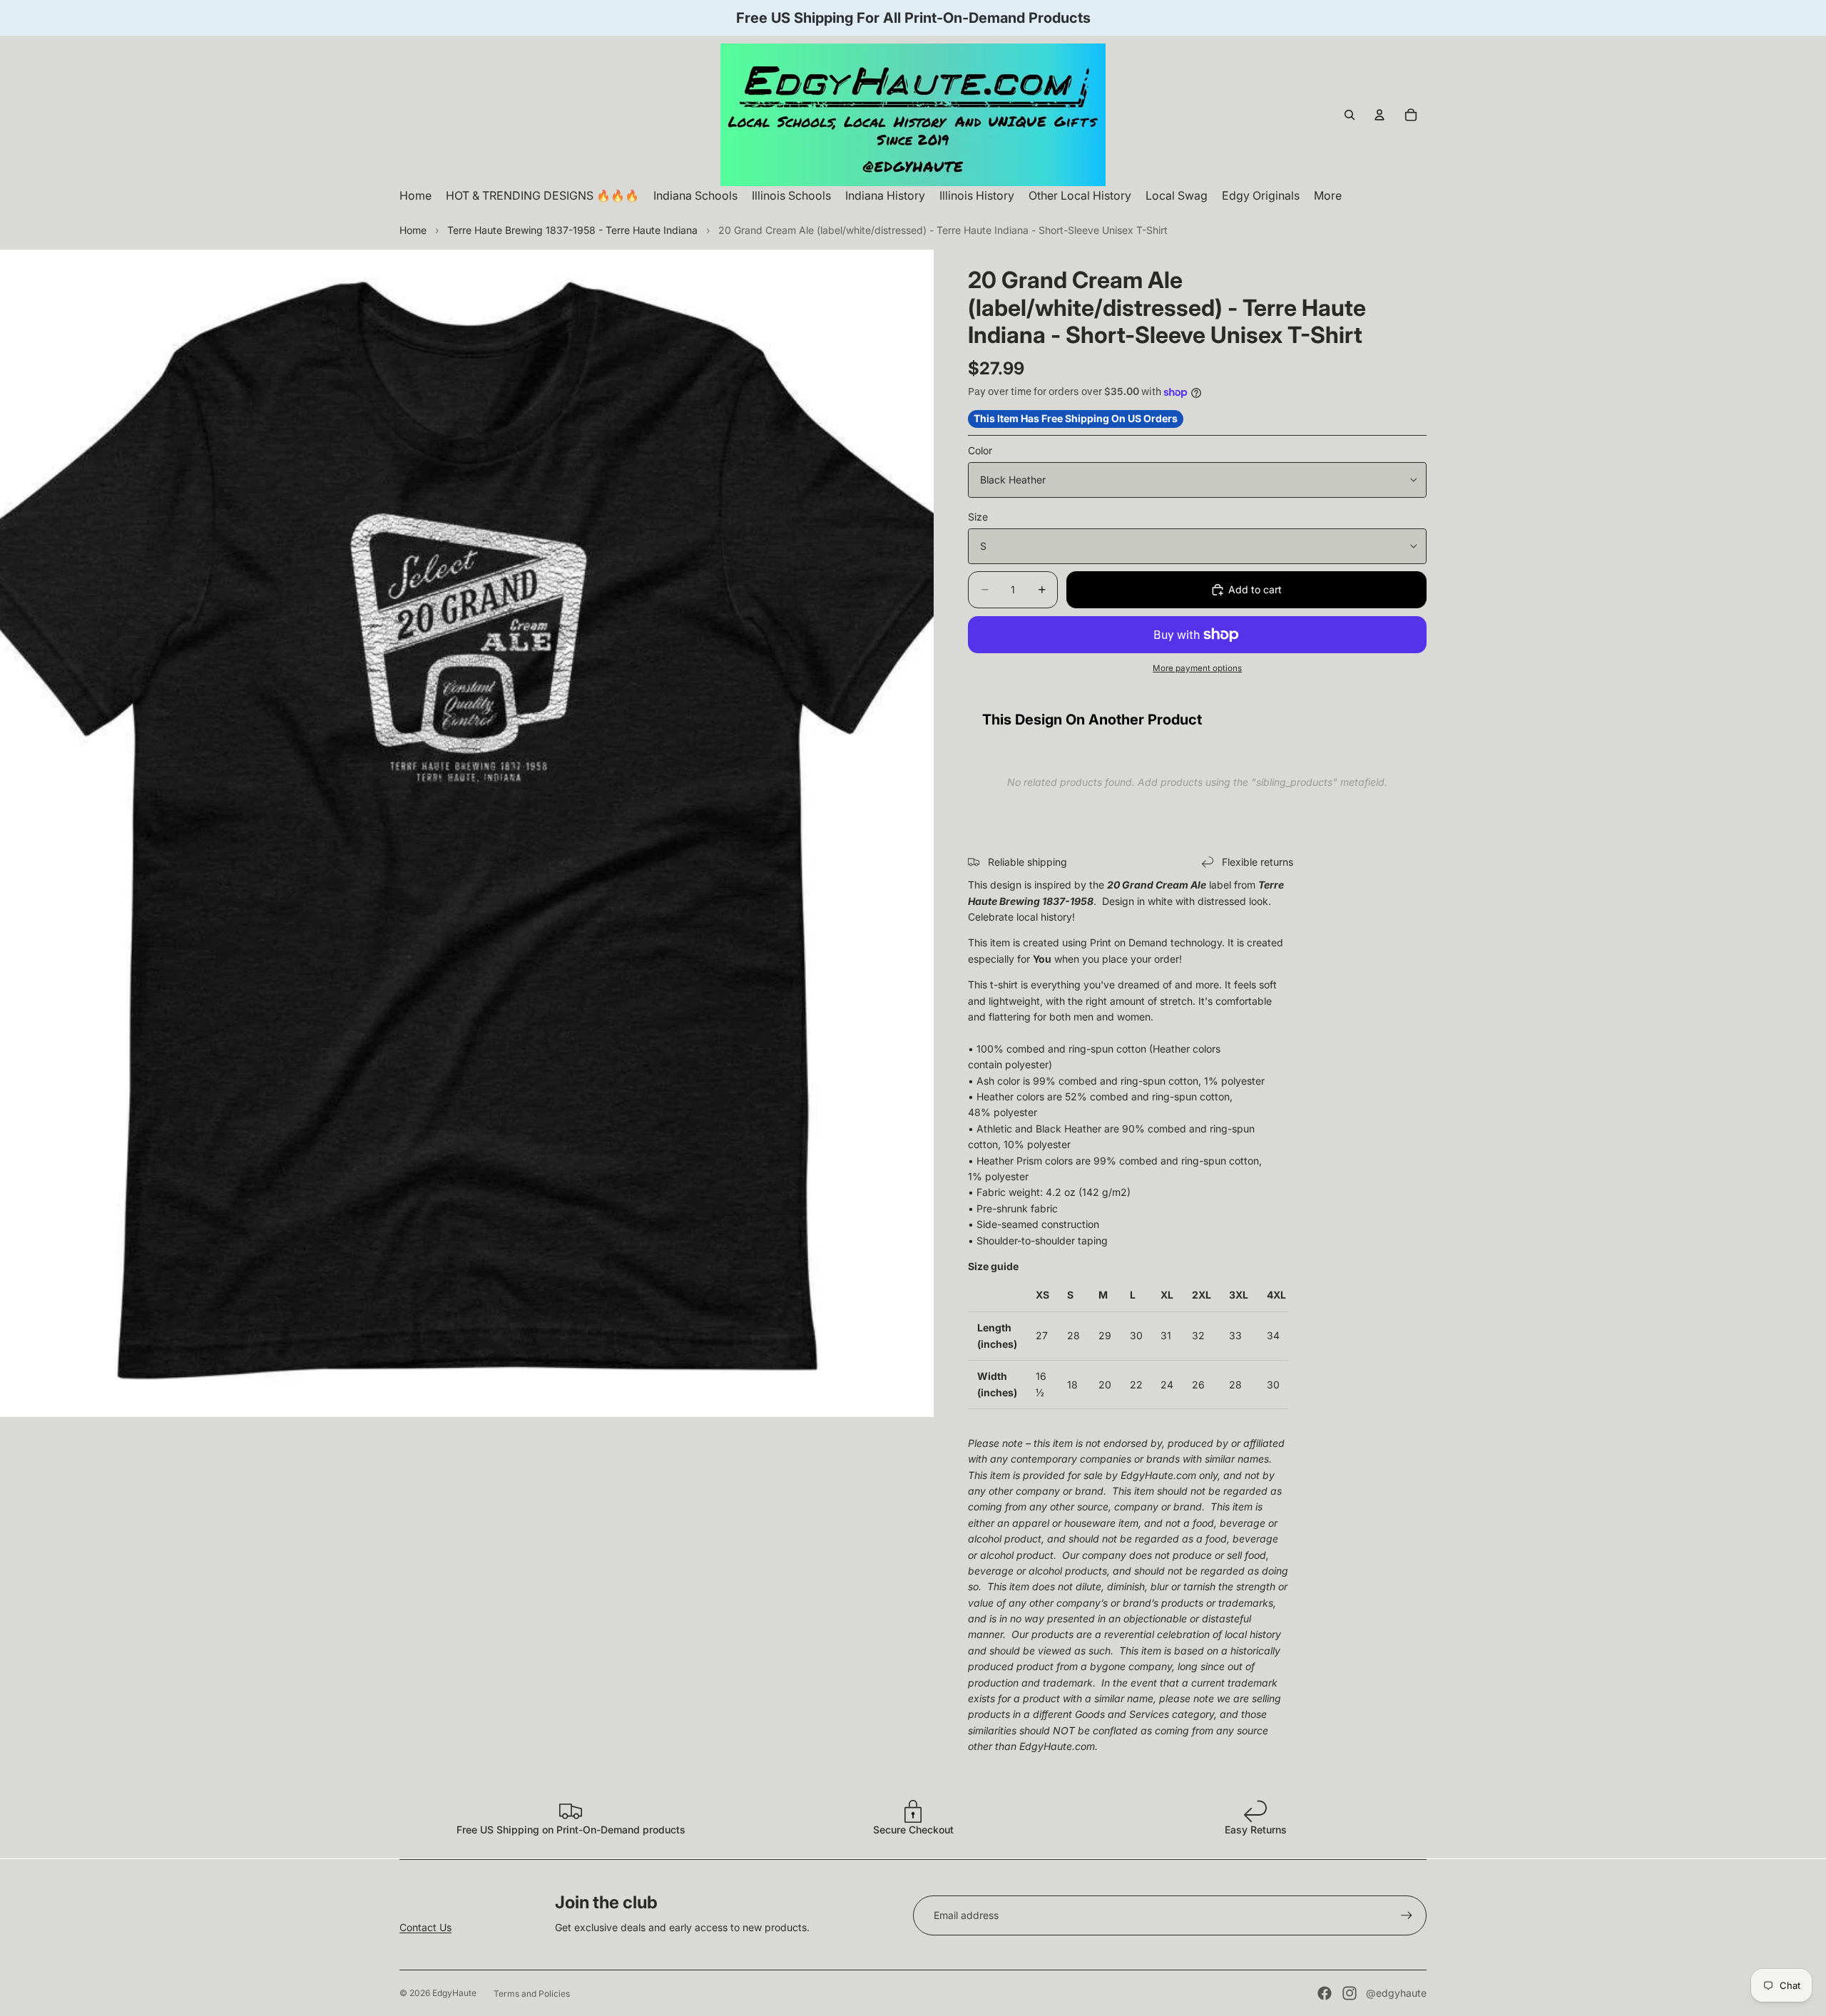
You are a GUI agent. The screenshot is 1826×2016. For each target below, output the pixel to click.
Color (980, 450)
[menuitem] (1328, 196)
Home (413, 230)
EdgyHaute (454, 1993)
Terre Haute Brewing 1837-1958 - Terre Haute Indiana (572, 230)
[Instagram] (1350, 1993)
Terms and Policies (532, 1994)
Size (978, 517)
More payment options (1197, 668)
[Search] (1350, 115)
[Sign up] (1407, 1915)
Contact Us (425, 1927)
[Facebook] (1325, 1993)
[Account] (1379, 115)
